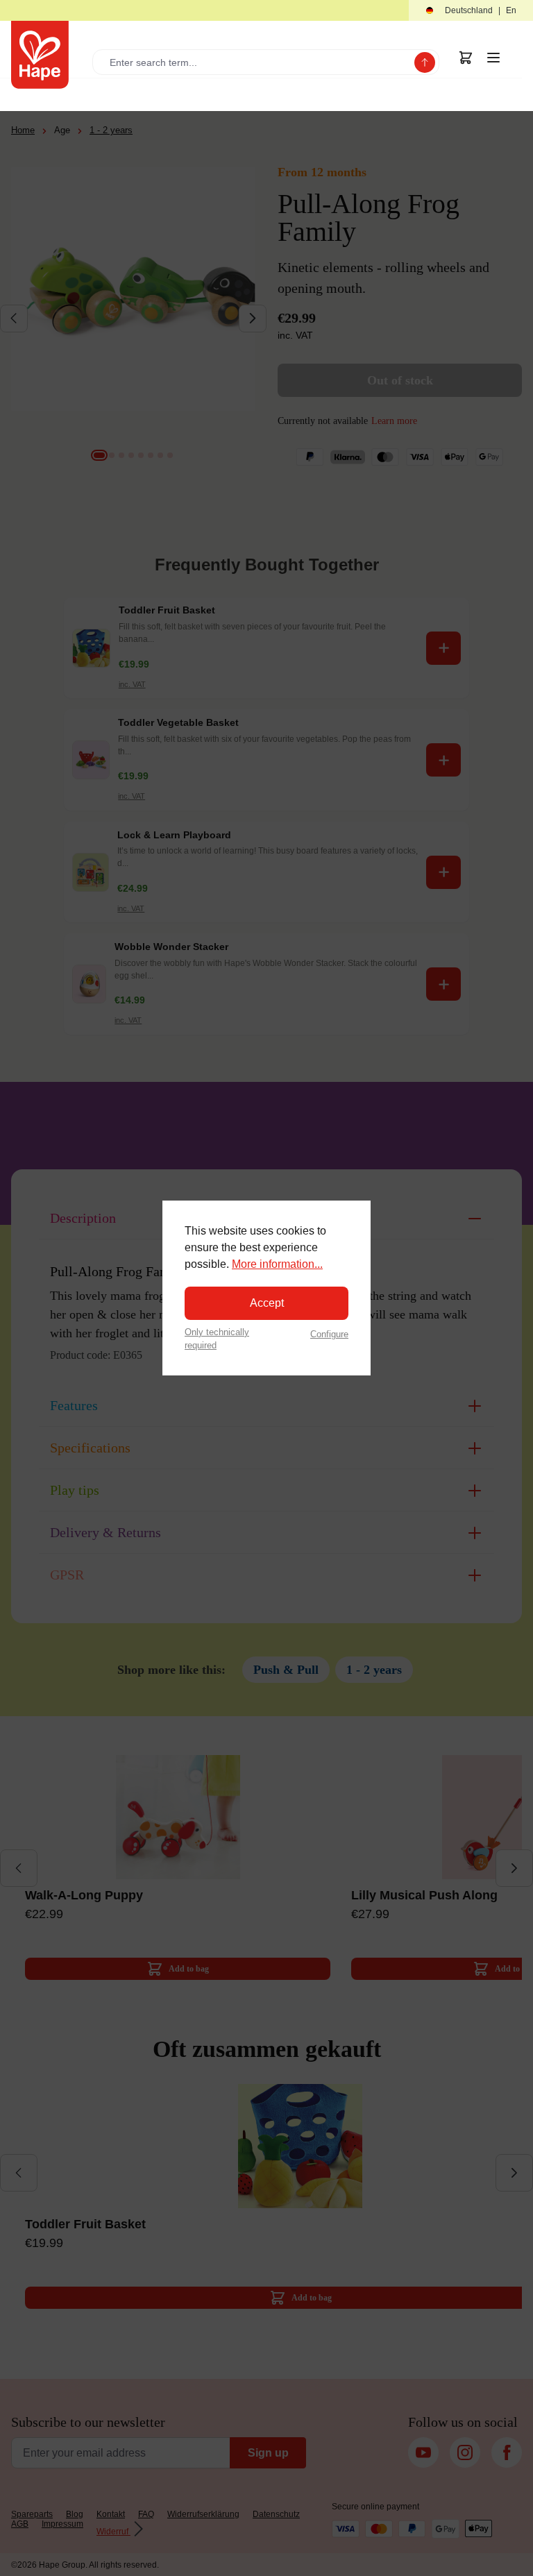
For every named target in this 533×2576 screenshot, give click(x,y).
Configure (329, 1334)
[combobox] (256, 62)
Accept (267, 1303)
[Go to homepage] (40, 55)
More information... (277, 1264)
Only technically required (217, 1339)
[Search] (425, 62)
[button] (471, 11)
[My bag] (466, 58)
